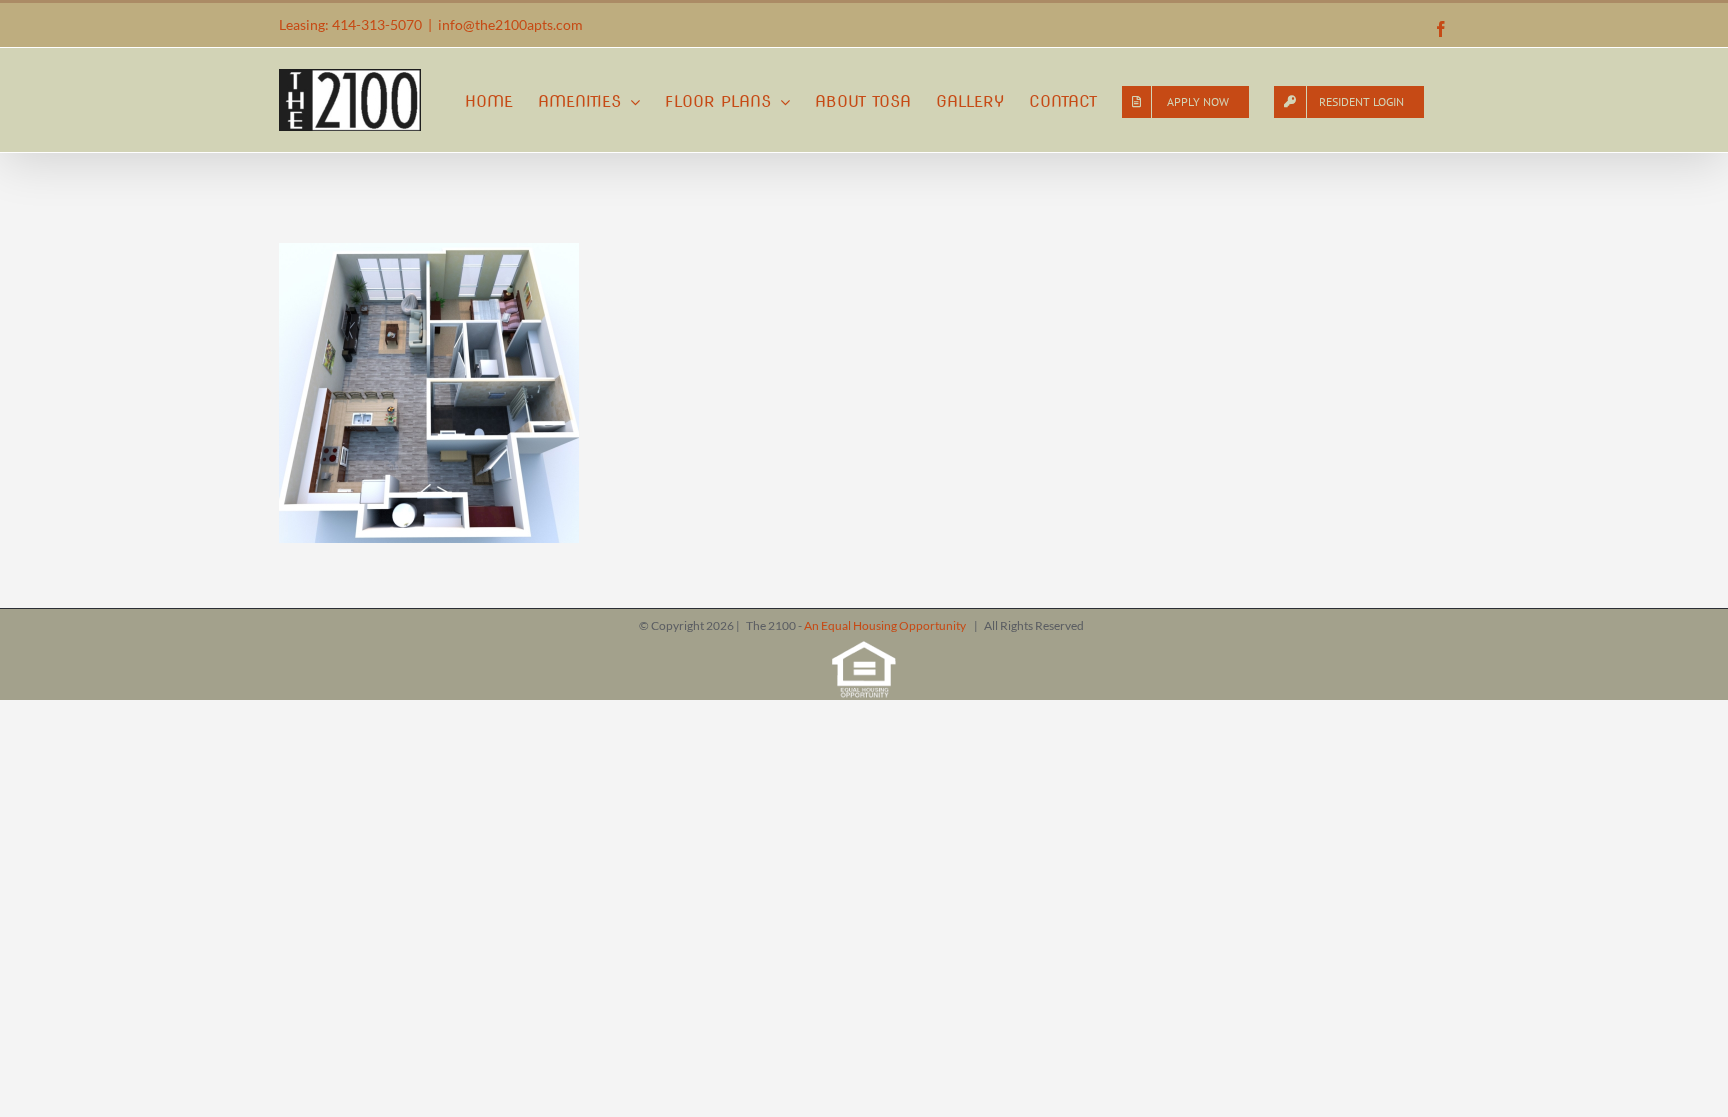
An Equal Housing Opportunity (886, 625)
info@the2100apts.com (510, 24)
